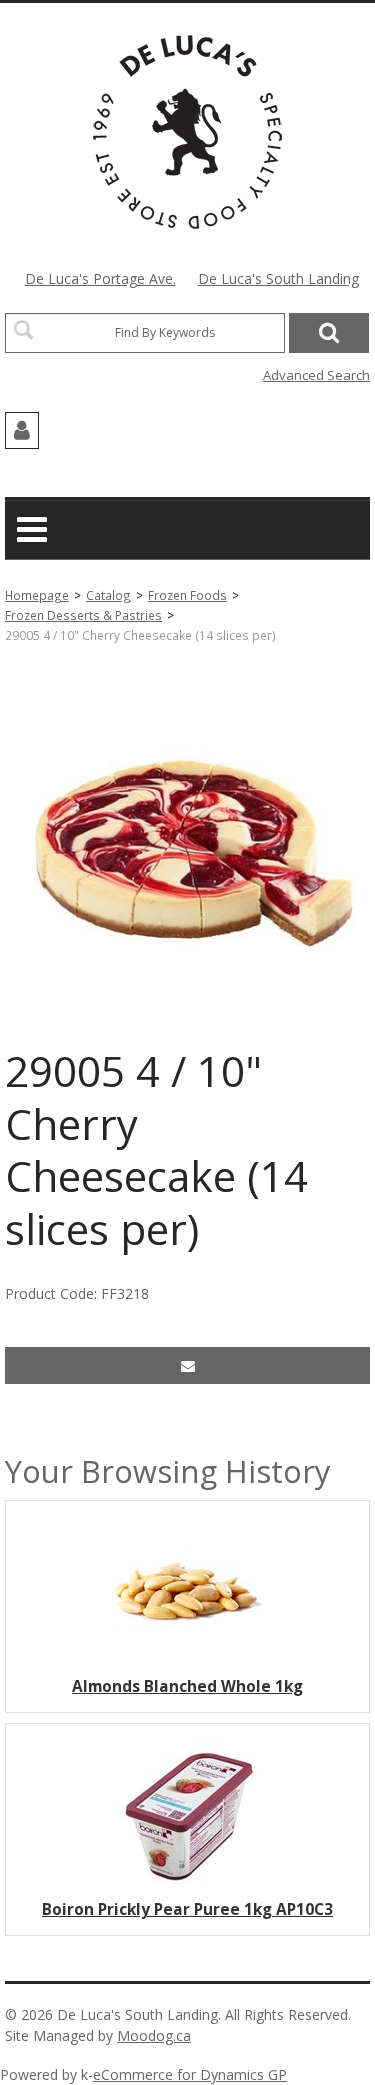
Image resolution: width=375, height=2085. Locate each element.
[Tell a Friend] (187, 1365)
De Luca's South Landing (278, 278)
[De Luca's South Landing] (187, 132)
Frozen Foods (187, 595)
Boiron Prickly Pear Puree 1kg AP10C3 (187, 1909)
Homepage (37, 595)
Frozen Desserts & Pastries (83, 615)
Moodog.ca (154, 2035)
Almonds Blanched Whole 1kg (187, 1686)
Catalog (108, 595)
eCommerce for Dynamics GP (190, 2074)
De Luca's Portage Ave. (100, 278)
